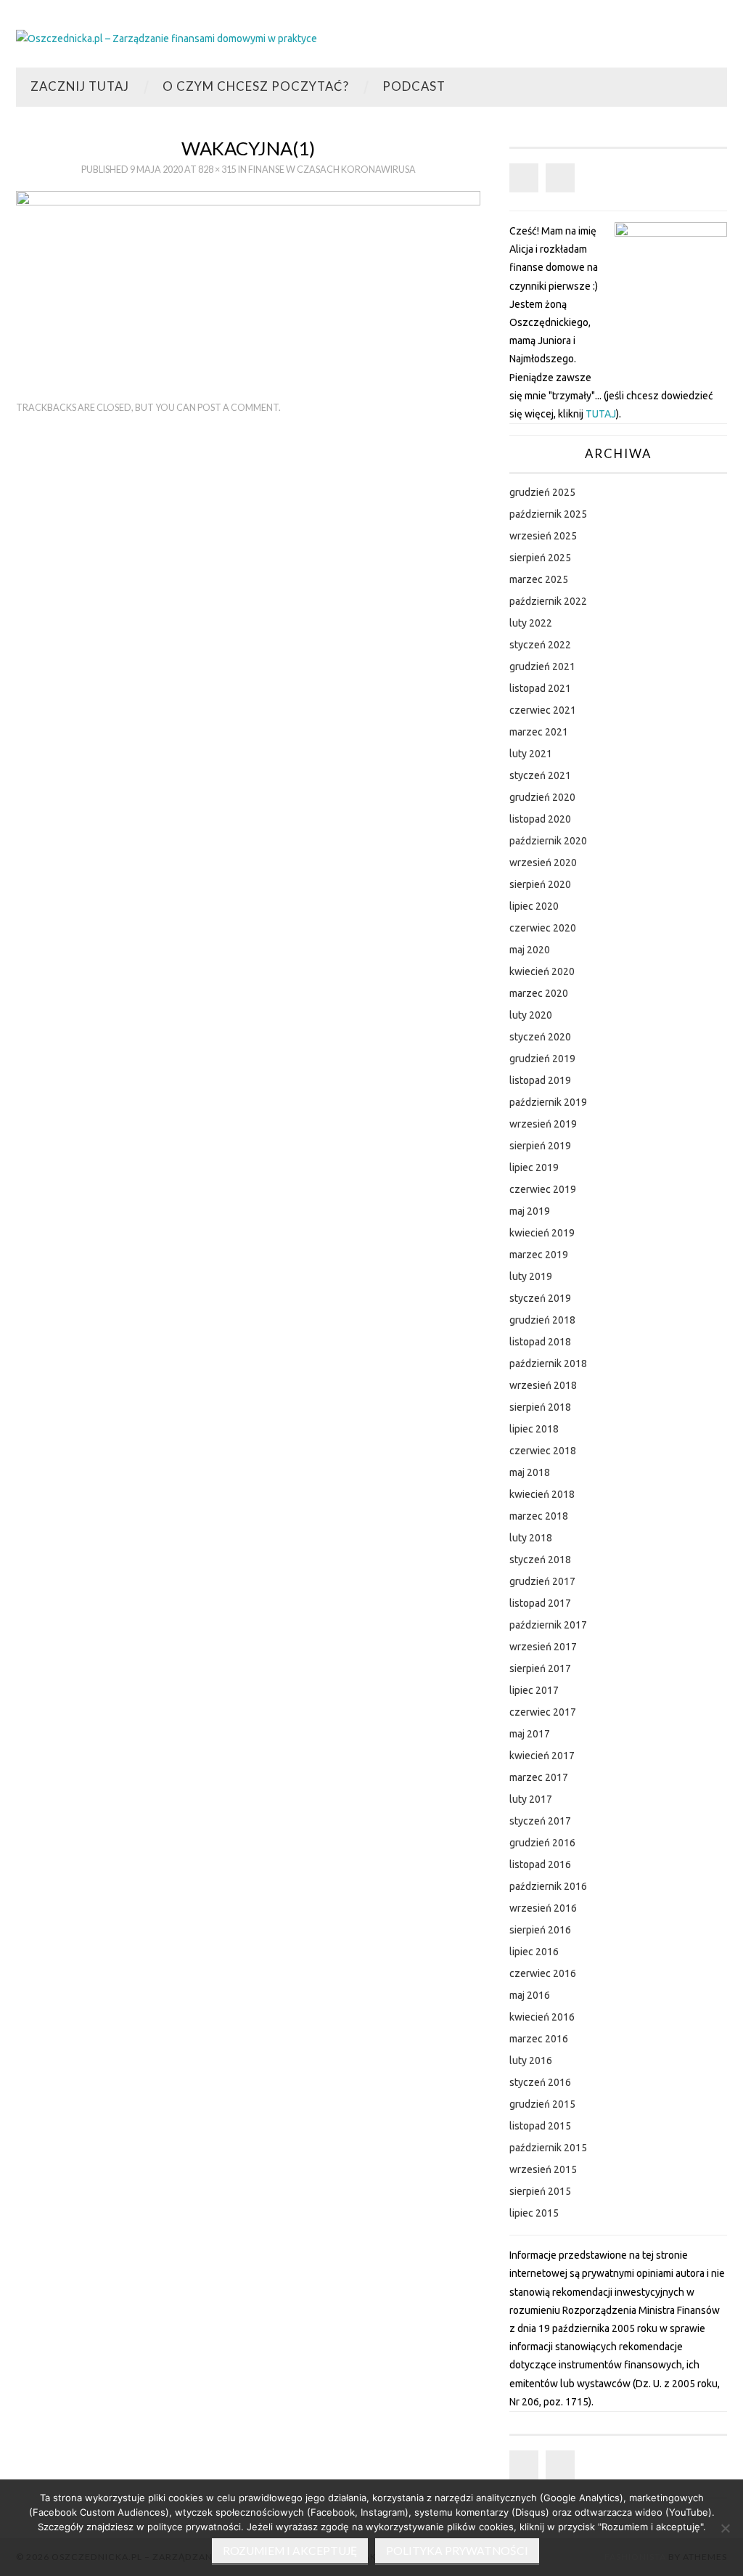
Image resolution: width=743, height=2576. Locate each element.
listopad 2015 (540, 2126)
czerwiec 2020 (543, 928)
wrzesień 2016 (543, 1908)
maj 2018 (530, 1472)
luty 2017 (531, 1799)
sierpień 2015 (540, 2191)
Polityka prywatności (457, 2551)
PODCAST (414, 86)
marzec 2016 (539, 2039)
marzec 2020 (539, 993)
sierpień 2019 (540, 1146)
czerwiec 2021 (543, 710)
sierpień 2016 (540, 1930)
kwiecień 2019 (542, 1233)
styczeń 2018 (540, 1560)
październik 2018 (548, 1364)
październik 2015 (548, 2148)
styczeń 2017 (540, 1821)
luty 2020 (531, 1015)
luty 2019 (531, 1276)
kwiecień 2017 (542, 1756)
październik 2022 (548, 601)
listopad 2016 (540, 1864)
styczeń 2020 (540, 1037)
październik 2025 (548, 514)
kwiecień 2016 (542, 2017)
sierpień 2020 (540, 884)
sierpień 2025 (540, 558)
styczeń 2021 (540, 775)
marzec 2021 (539, 732)
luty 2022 (531, 623)
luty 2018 (531, 1538)
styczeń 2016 (540, 2082)
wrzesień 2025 (543, 536)
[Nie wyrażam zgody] (725, 2528)
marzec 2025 (539, 579)
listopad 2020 (540, 819)
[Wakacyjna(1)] (248, 278)
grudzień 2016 (542, 1843)
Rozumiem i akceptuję (290, 2551)
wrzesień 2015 (543, 2169)
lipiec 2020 (534, 906)
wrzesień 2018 (543, 1385)
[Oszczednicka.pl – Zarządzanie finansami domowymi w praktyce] (167, 38)
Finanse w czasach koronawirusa (332, 170)
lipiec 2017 (534, 1690)
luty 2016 (531, 2061)
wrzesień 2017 (543, 1647)
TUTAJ (601, 414)
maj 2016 (530, 1995)
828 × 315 (217, 170)
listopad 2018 (540, 1342)
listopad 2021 (540, 688)
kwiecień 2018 (542, 1494)
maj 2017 (530, 1734)
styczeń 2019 (540, 1298)
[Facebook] (524, 178)
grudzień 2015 (542, 2104)
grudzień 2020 (542, 797)
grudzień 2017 (542, 1581)
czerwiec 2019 (543, 1189)
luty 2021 (531, 754)
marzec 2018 (539, 1516)
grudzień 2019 (542, 1059)
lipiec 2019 (534, 1167)
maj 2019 (530, 1211)
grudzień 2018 (542, 1320)
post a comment (238, 408)
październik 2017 (548, 1625)
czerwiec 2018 (543, 1451)
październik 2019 (548, 1102)
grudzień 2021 (542, 667)
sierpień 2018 (540, 1407)
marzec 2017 (539, 1777)
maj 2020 (530, 950)
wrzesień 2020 (543, 863)
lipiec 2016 (534, 1952)
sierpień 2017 (540, 1668)
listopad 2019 (540, 1080)
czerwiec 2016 (543, 1973)
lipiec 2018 (534, 1429)
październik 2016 (548, 1886)
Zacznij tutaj (80, 86)
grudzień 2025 (542, 492)
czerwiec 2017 (543, 1712)
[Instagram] (560, 178)
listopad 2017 (540, 1603)
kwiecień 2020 (542, 971)
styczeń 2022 (540, 645)
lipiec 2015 (534, 2213)
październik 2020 (548, 841)
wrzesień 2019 (543, 1124)
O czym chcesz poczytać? (256, 86)
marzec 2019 (539, 1255)
